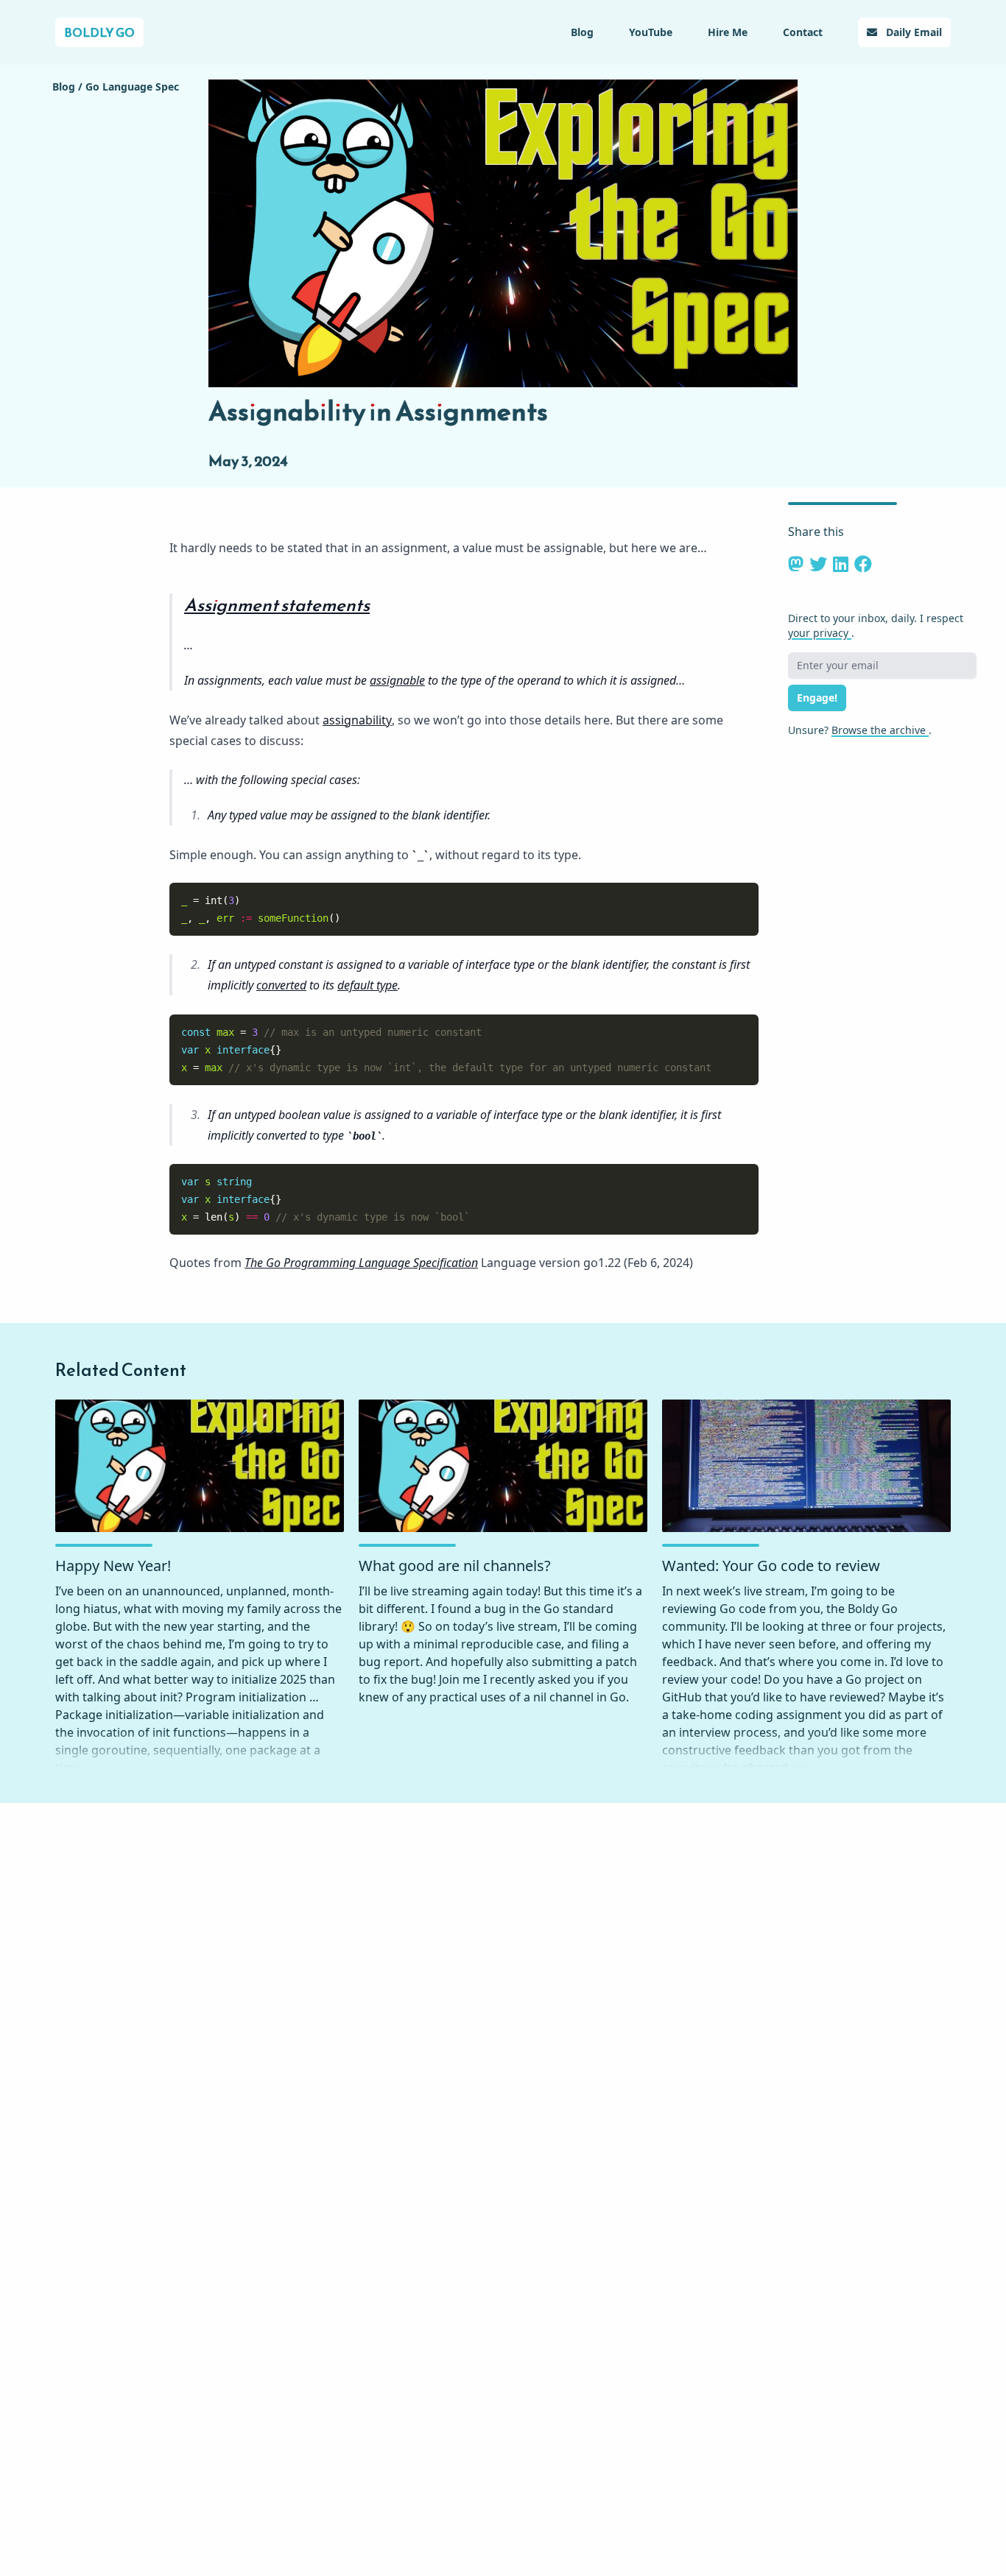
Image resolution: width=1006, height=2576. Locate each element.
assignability (357, 720)
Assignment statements (277, 605)
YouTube (651, 32)
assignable (397, 680)
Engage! (817, 698)
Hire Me (728, 32)
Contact (803, 32)
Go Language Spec (132, 87)
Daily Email (912, 32)
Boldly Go (99, 32)
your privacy (820, 633)
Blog (582, 32)
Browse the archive (880, 730)
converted (281, 985)
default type (367, 985)
